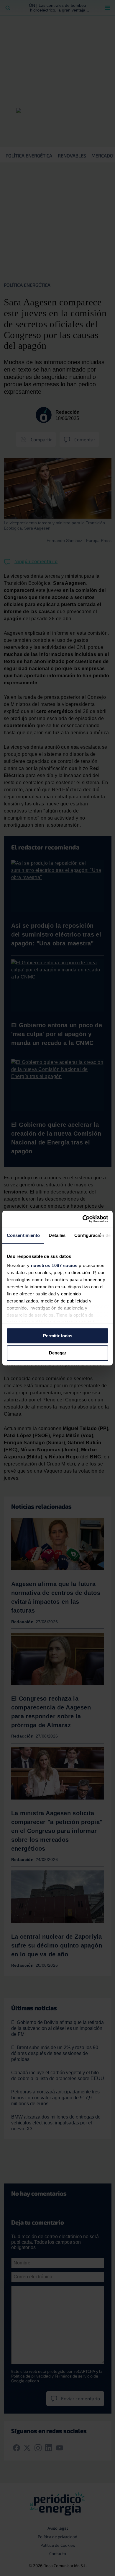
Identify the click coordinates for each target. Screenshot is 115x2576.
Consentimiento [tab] (23, 1235)
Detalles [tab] (57, 1235)
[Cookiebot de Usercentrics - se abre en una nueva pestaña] (83, 1219)
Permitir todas (58, 1336)
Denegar (58, 1353)
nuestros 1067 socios (54, 1265)
